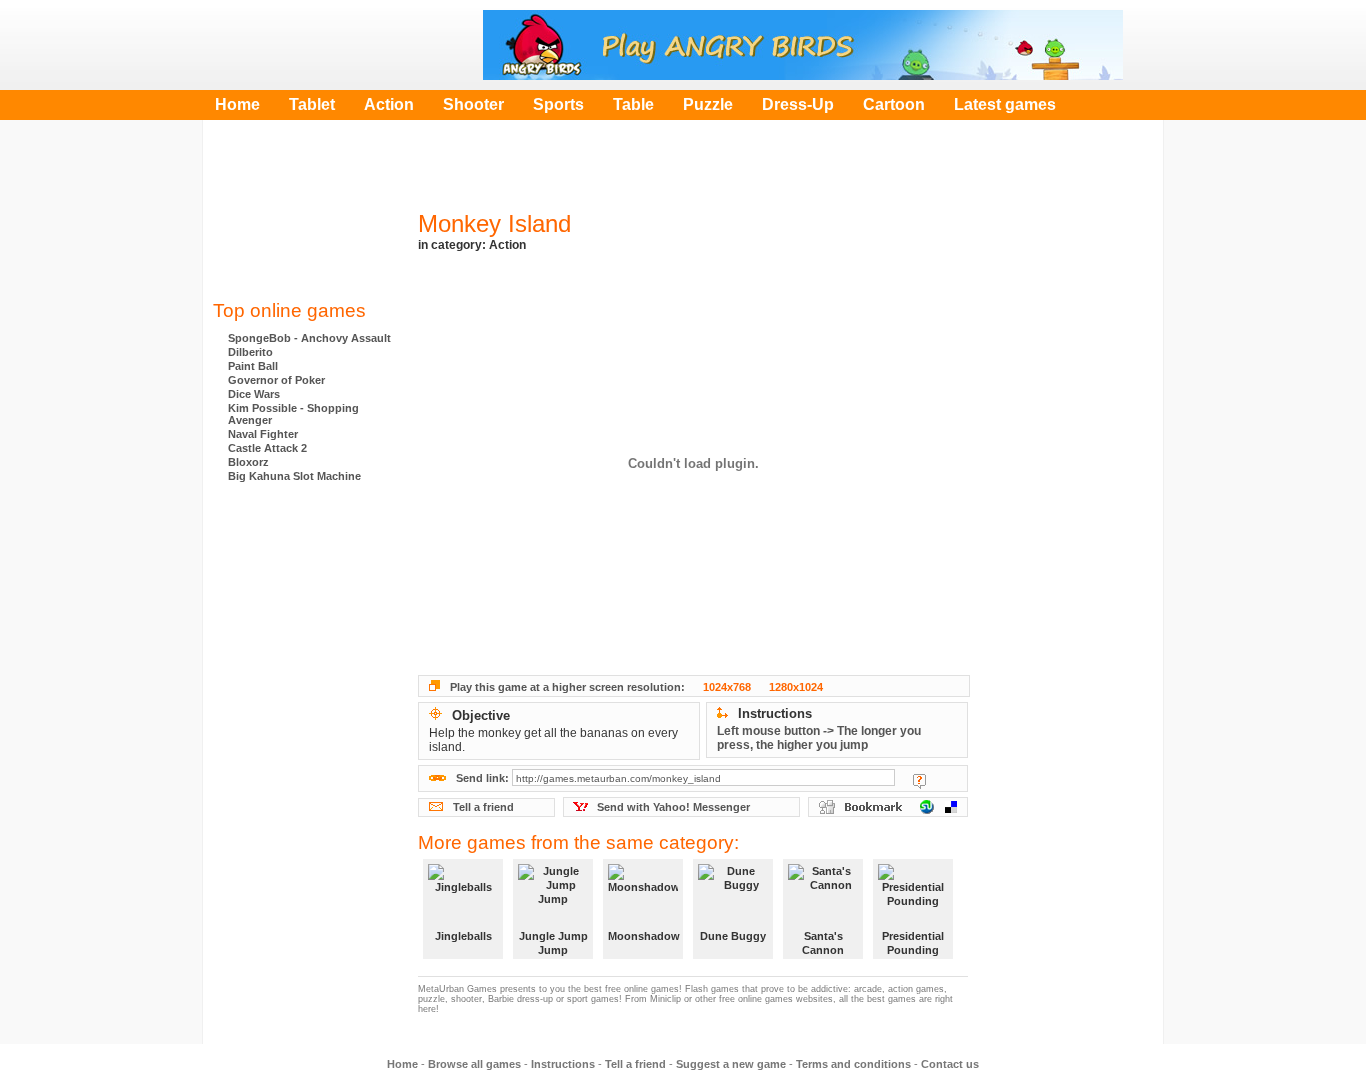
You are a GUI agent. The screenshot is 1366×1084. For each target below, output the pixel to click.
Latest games (1005, 104)
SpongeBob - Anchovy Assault (309, 338)
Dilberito (250, 352)
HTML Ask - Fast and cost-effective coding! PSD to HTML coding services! (303, 619)
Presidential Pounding (913, 943)
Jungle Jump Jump (553, 943)
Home (237, 104)
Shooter (473, 104)
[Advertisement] (303, 215)
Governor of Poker (276, 380)
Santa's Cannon (823, 943)
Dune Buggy (733, 936)
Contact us (950, 1064)
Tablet (312, 104)
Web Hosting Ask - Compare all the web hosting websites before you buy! (303, 539)
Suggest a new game (731, 1064)
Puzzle (708, 104)
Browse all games (474, 1064)
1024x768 (727, 687)
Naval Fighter (263, 434)
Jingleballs (463, 936)
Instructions (563, 1064)
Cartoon (894, 104)
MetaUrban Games (308, 45)
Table (633, 104)
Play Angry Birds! (803, 45)
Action (389, 104)
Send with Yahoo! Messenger (673, 807)
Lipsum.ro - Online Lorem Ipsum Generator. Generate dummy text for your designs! (303, 699)
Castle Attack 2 (267, 448)
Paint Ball (253, 366)
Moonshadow (643, 936)
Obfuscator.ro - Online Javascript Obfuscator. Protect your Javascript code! (303, 779)
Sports (558, 104)
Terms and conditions (853, 1064)
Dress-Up (798, 104)
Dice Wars (254, 394)
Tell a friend (483, 807)
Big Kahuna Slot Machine (294, 476)
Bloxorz (248, 462)
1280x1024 (796, 687)
